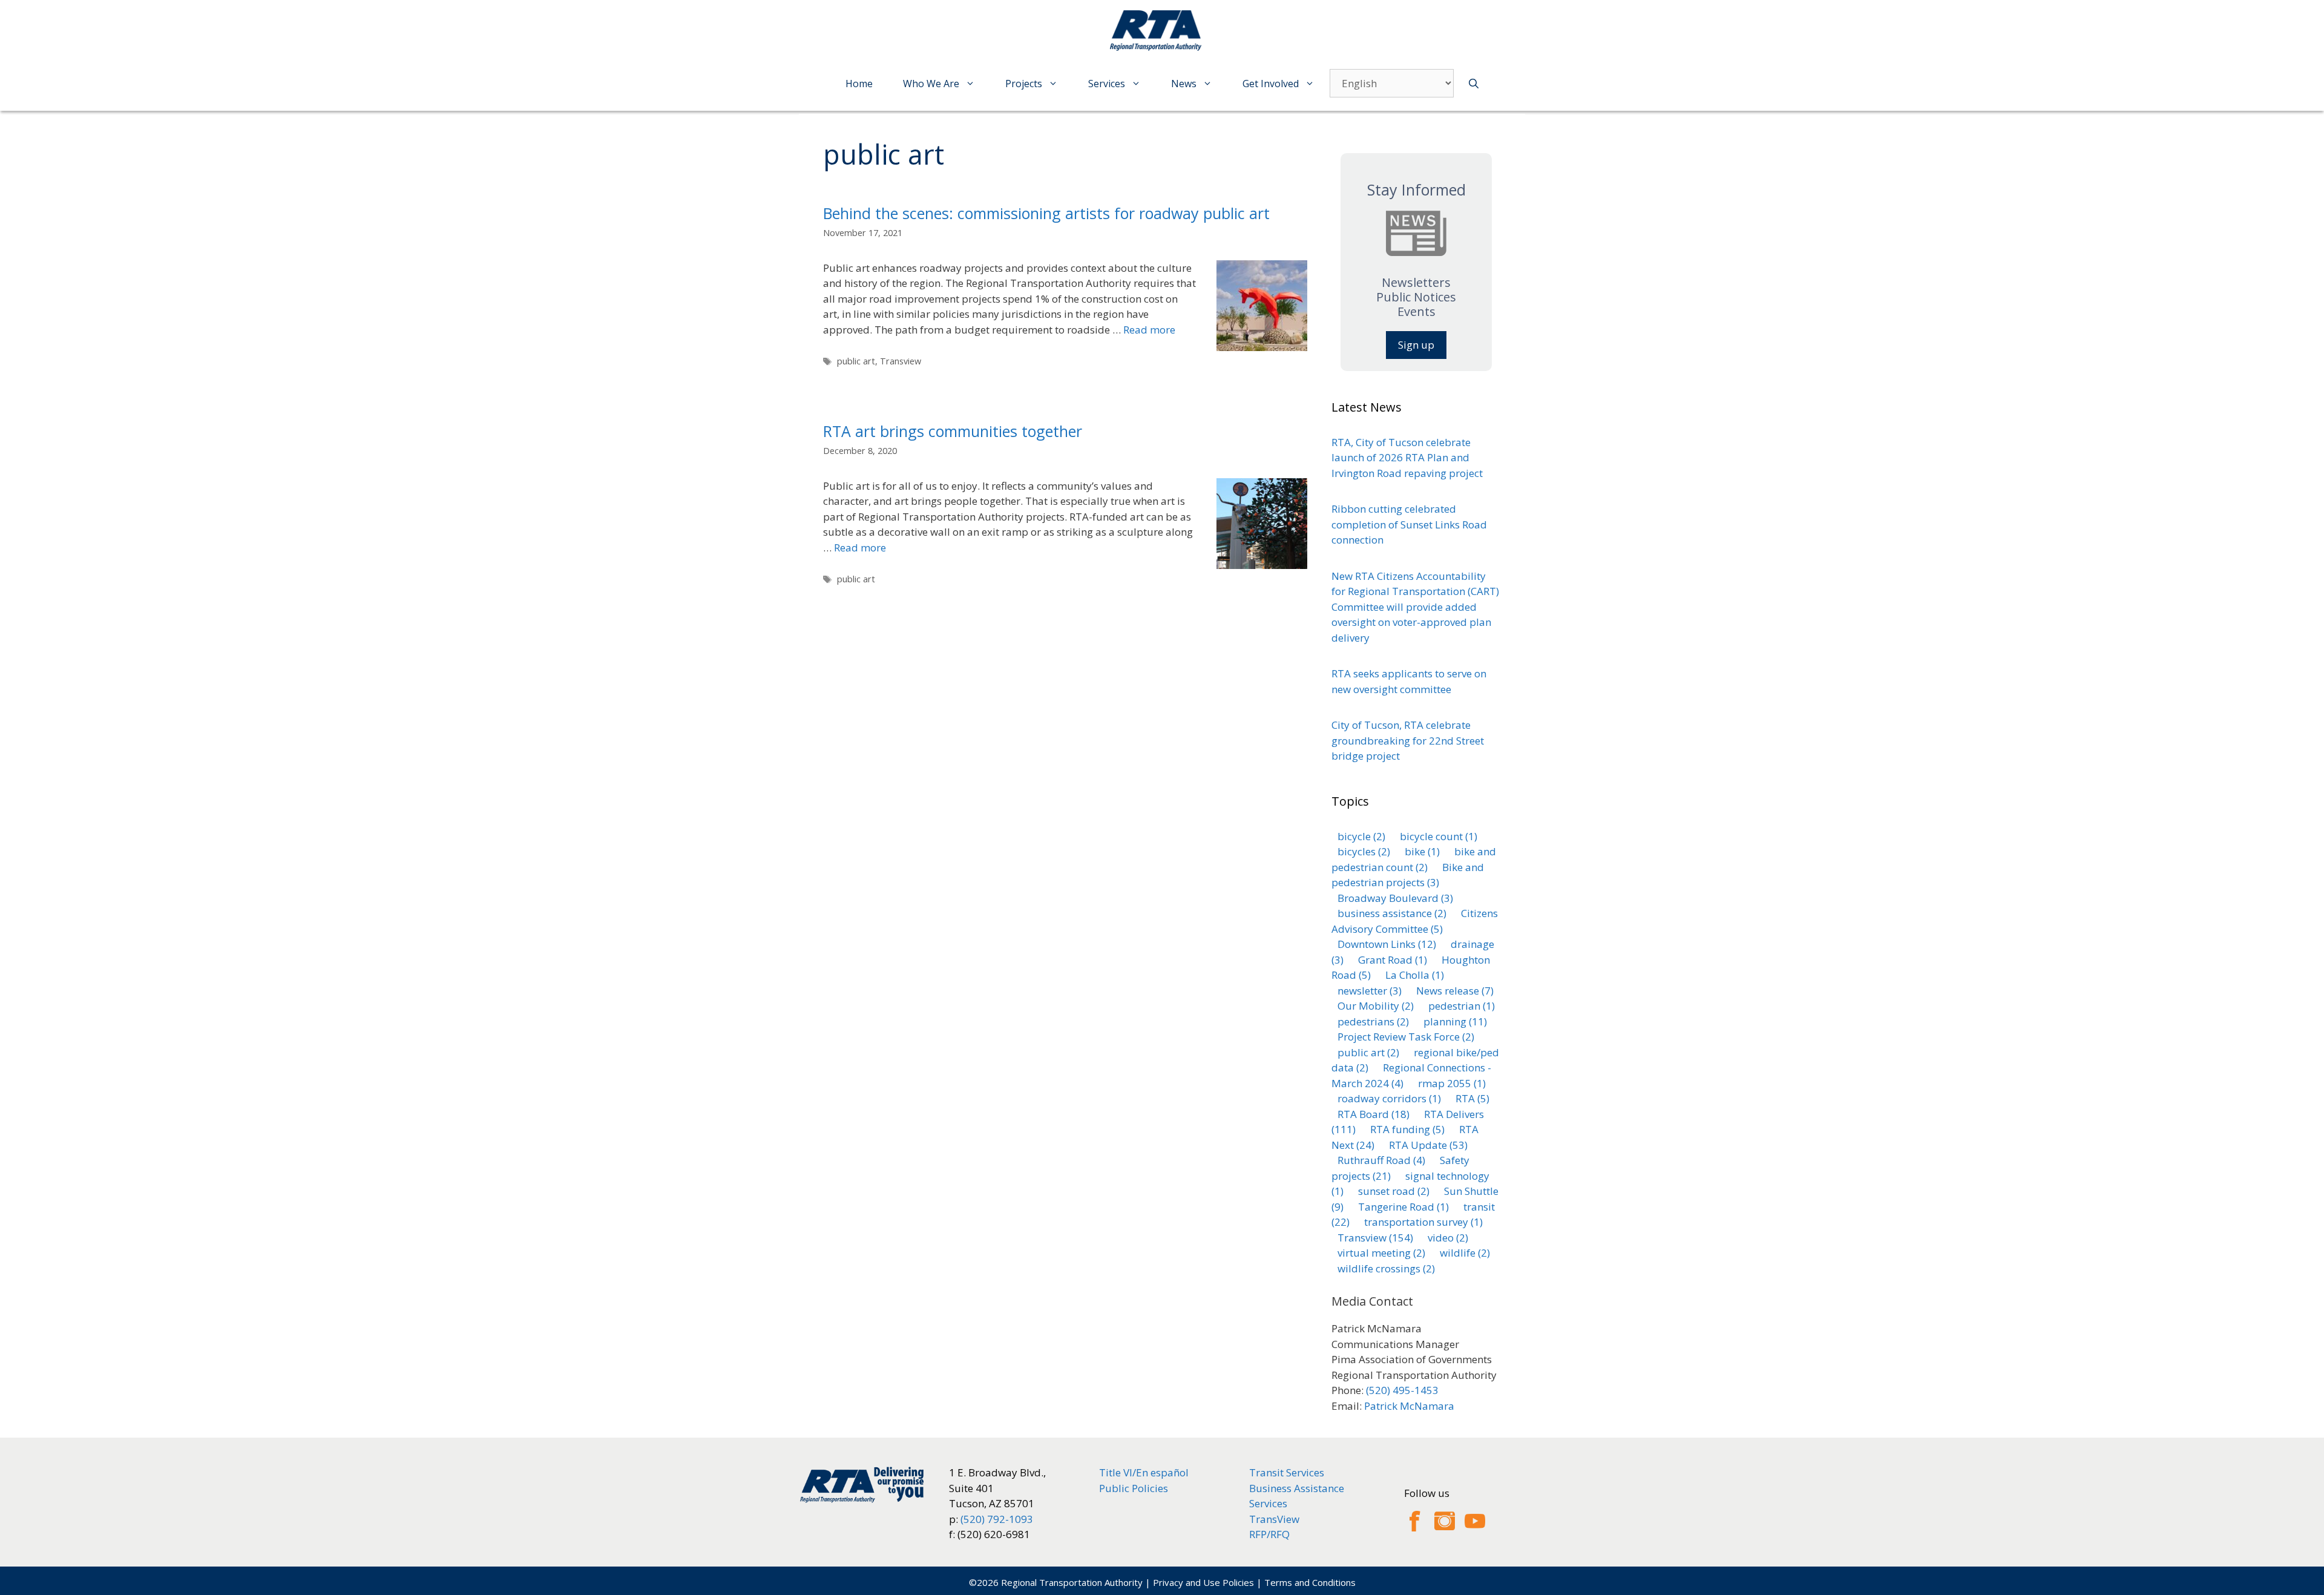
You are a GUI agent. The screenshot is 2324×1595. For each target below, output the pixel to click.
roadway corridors (1389, 1098)
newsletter (1370, 991)
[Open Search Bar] (1474, 84)
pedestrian (1462, 1006)
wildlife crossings (1386, 1268)
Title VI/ (1118, 1472)
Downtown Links (1387, 944)
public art (856, 361)
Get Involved (1271, 84)
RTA (1472, 1098)
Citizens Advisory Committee (1415, 921)
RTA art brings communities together (953, 431)
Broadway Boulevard (1395, 898)
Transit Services (1287, 1472)
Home (859, 84)
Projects (1024, 84)
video (1448, 1238)
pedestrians (1373, 1021)
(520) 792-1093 (997, 1519)
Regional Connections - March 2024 (1411, 1075)
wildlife (1465, 1253)
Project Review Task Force (1406, 1037)
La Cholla (1415, 975)
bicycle (1361, 836)
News (1184, 84)
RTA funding (1407, 1129)
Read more (1149, 330)
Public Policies (1134, 1488)
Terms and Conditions (1310, 1582)
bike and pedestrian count (1414, 859)
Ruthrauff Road (1381, 1160)
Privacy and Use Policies (1203, 1582)
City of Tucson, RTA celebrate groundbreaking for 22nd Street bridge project (1408, 740)
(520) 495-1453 (1402, 1390)
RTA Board (1374, 1114)
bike (1422, 851)
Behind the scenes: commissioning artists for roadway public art (1046, 213)
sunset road (1394, 1191)
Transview (901, 361)
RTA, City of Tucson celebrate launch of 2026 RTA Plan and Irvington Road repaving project (1407, 458)
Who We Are (931, 84)
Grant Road (1393, 960)
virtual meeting (1381, 1253)
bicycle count (1439, 836)
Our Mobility (1376, 1006)
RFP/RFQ (1269, 1534)
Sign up (1416, 345)
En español (1162, 1472)
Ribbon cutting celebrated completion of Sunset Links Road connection (1409, 524)
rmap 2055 (1452, 1083)
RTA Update (1428, 1145)
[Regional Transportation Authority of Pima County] (1159, 30)
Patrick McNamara (1409, 1406)
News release (1455, 991)
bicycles (1364, 851)
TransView (1274, 1519)
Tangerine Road (1403, 1207)
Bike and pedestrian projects (1408, 875)
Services (1107, 84)
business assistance (1392, 913)
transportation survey (1423, 1222)
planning (1455, 1021)
